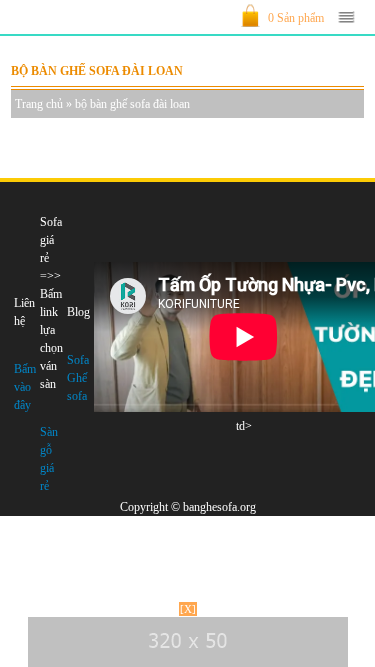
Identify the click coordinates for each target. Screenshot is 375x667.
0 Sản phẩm (296, 18)
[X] (188, 609)
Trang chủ (39, 104)
